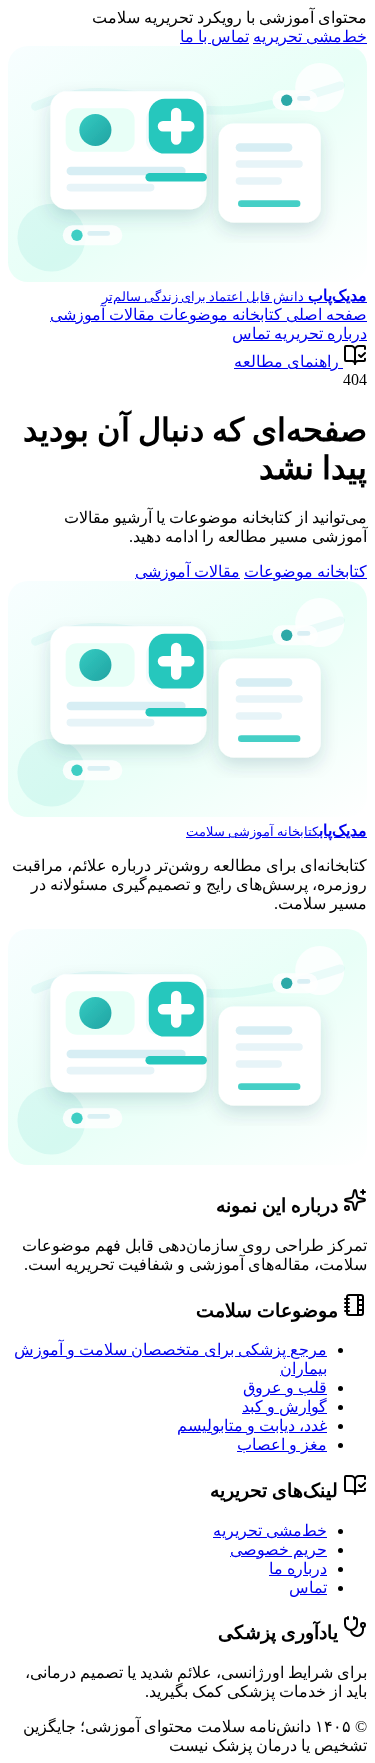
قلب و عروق (285, 1387)
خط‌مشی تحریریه (310, 36)
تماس (251, 333)
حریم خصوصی (278, 1549)
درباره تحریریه (318, 333)
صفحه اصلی (324, 314)
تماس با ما (214, 36)
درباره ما (298, 1568)
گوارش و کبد (284, 1406)
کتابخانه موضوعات (218, 314)
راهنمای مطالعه (286, 361)
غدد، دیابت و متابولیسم (252, 1425)
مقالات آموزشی (102, 314)
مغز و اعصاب (282, 1444)
